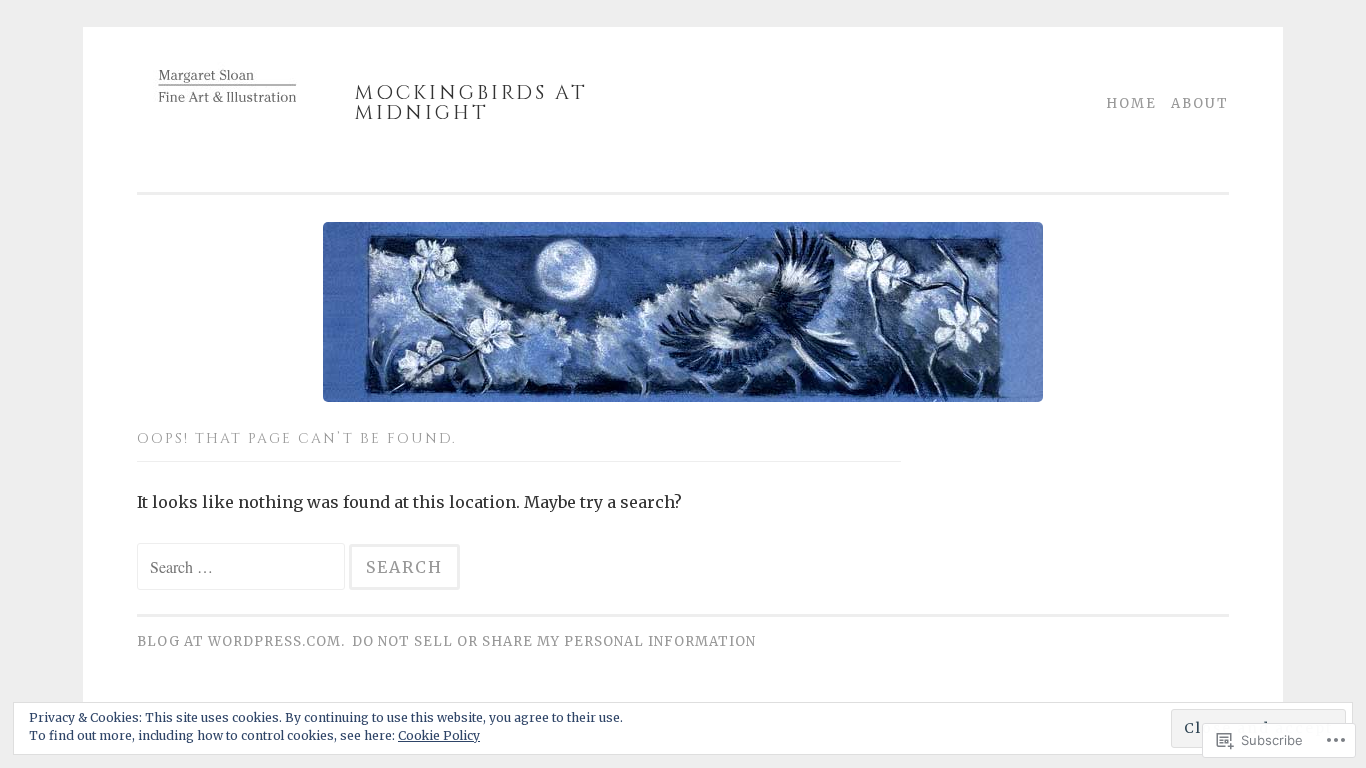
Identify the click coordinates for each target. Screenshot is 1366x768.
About (1200, 103)
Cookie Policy (439, 735)
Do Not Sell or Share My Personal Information (554, 641)
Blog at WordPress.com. (241, 641)
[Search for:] (243, 567)
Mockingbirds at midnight (471, 103)
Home (1131, 103)
